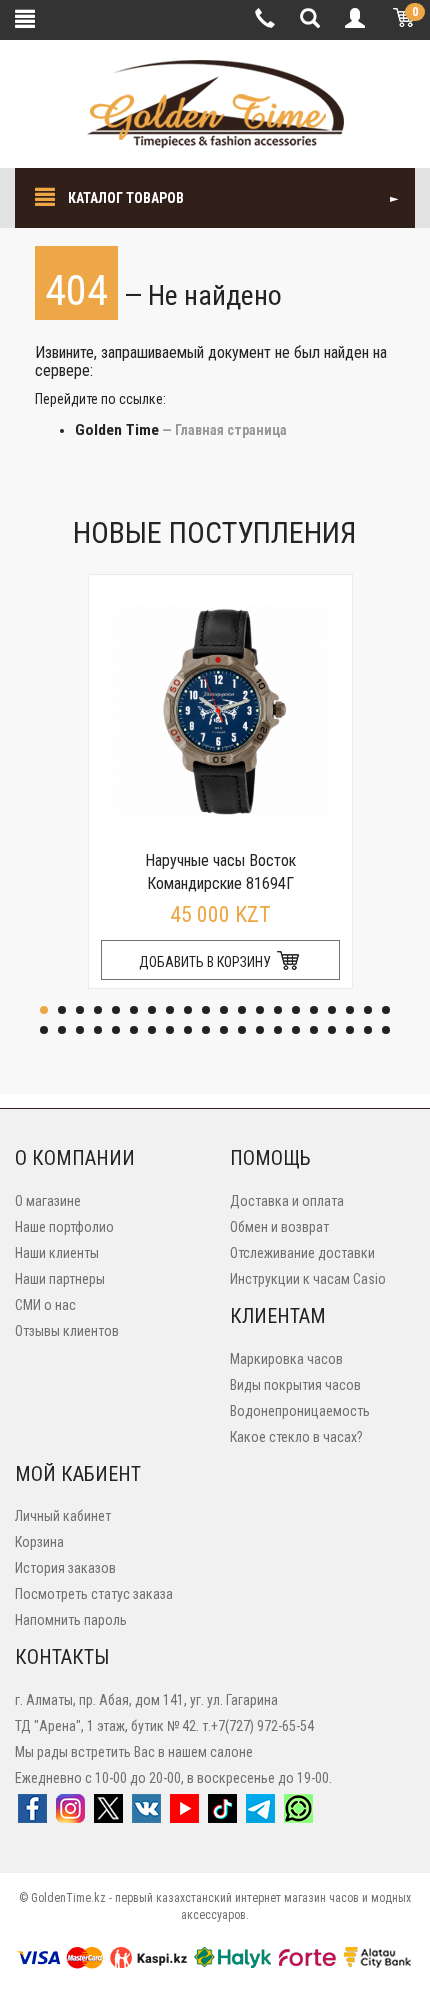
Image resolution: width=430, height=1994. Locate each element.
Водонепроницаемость (300, 1411)
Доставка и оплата (287, 1201)
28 (170, 1030)
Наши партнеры (60, 1279)
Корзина (39, 1542)
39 (368, 1030)
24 (98, 1030)
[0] (400, 20)
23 (80, 1030)
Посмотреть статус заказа (94, 1594)
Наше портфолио (64, 1227)
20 (386, 1010)
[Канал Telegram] (260, 1815)
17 (332, 1010)
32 (242, 1030)
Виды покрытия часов (295, 1385)
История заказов (65, 1568)
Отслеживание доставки (302, 1253)
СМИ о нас (45, 1305)
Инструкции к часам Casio (308, 1279)
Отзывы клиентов (67, 1331)
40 (386, 1030)
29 (188, 1030)
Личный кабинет (63, 1516)
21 (44, 1030)
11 (224, 1010)
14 (278, 1010)
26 (134, 1030)
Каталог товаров (124, 198)
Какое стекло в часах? (296, 1437)
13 (260, 1010)
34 (278, 1030)
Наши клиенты (57, 1253)
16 (314, 1010)
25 (116, 1030)
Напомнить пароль (71, 1620)
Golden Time (117, 430)
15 (296, 1010)
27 (152, 1030)
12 (242, 1010)
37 (332, 1030)
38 (350, 1030)
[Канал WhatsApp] (298, 1815)
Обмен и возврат (279, 1227)
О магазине (48, 1201)
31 (224, 1030)
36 (314, 1030)
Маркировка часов (286, 1359)
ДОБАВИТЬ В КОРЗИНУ (206, 962)
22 (62, 1030)
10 (206, 1010)
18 (350, 1010)
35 (296, 1030)
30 (206, 1030)
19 (368, 1010)
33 (260, 1030)
